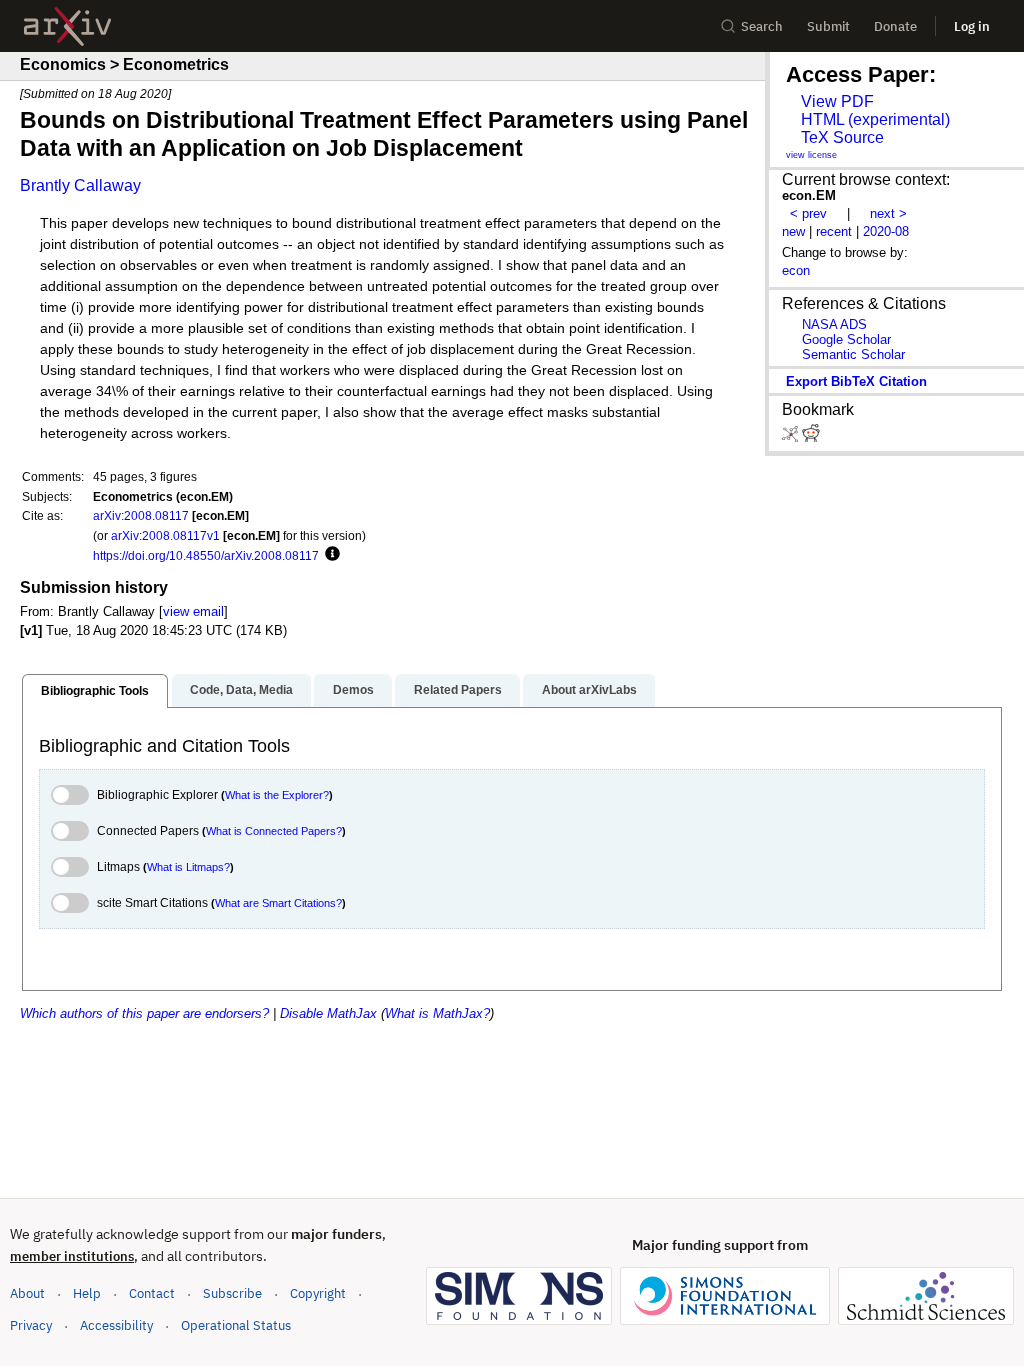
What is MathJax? (437, 1013)
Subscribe (232, 1293)
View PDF (837, 101)
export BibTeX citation (856, 381)
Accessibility (116, 1325)
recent (834, 231)
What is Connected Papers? (274, 831)
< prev (808, 213)
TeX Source (842, 137)
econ (796, 270)
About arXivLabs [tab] (589, 690)
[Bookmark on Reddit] (811, 437)
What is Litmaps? (188, 867)
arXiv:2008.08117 (141, 515)
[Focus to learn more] (329, 555)
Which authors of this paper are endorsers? (144, 1013)
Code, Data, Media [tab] (241, 690)
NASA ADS (834, 324)
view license (811, 155)
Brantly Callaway (80, 185)
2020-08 (886, 231)
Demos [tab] (353, 690)
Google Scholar (846, 339)
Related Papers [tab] (458, 690)
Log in (972, 26)
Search (762, 26)
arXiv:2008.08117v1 (165, 535)
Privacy (31, 1325)
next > (888, 213)
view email (193, 611)
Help (87, 1293)
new (793, 231)
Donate (895, 26)
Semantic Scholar (853, 354)
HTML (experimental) (875, 119)
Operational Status (236, 1325)
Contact (152, 1293)
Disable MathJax (328, 1013)
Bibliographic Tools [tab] (95, 691)
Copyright (318, 1293)
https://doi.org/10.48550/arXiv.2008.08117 (206, 555)
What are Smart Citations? (278, 903)
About (27, 1293)
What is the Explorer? (277, 795)
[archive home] (67, 26)
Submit (828, 26)
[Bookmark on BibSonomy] (792, 437)
